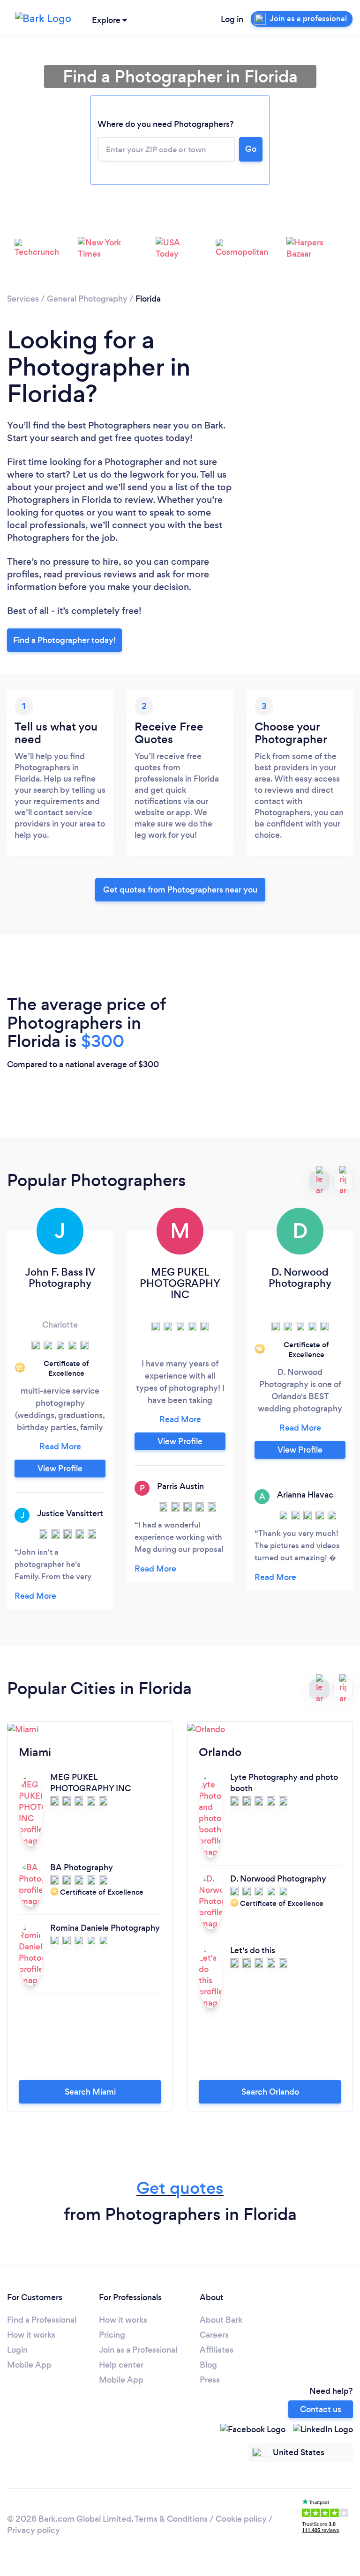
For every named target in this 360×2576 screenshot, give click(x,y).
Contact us (321, 2409)
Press (210, 2380)
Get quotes (180, 2188)
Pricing (112, 2335)
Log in (232, 19)
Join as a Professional (138, 2350)
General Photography (87, 299)
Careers (214, 2335)
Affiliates (217, 2350)
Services (23, 299)
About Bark (221, 2320)
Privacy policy (34, 2530)
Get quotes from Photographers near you (180, 890)
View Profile (60, 1469)
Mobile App (29, 2365)
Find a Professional (42, 2320)
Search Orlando (270, 2092)
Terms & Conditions (171, 2519)
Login (17, 2350)
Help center (121, 2365)
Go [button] (251, 149)
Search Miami (90, 2092)
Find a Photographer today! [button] (64, 640)
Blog (208, 2365)
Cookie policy (241, 2519)
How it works (31, 2335)
